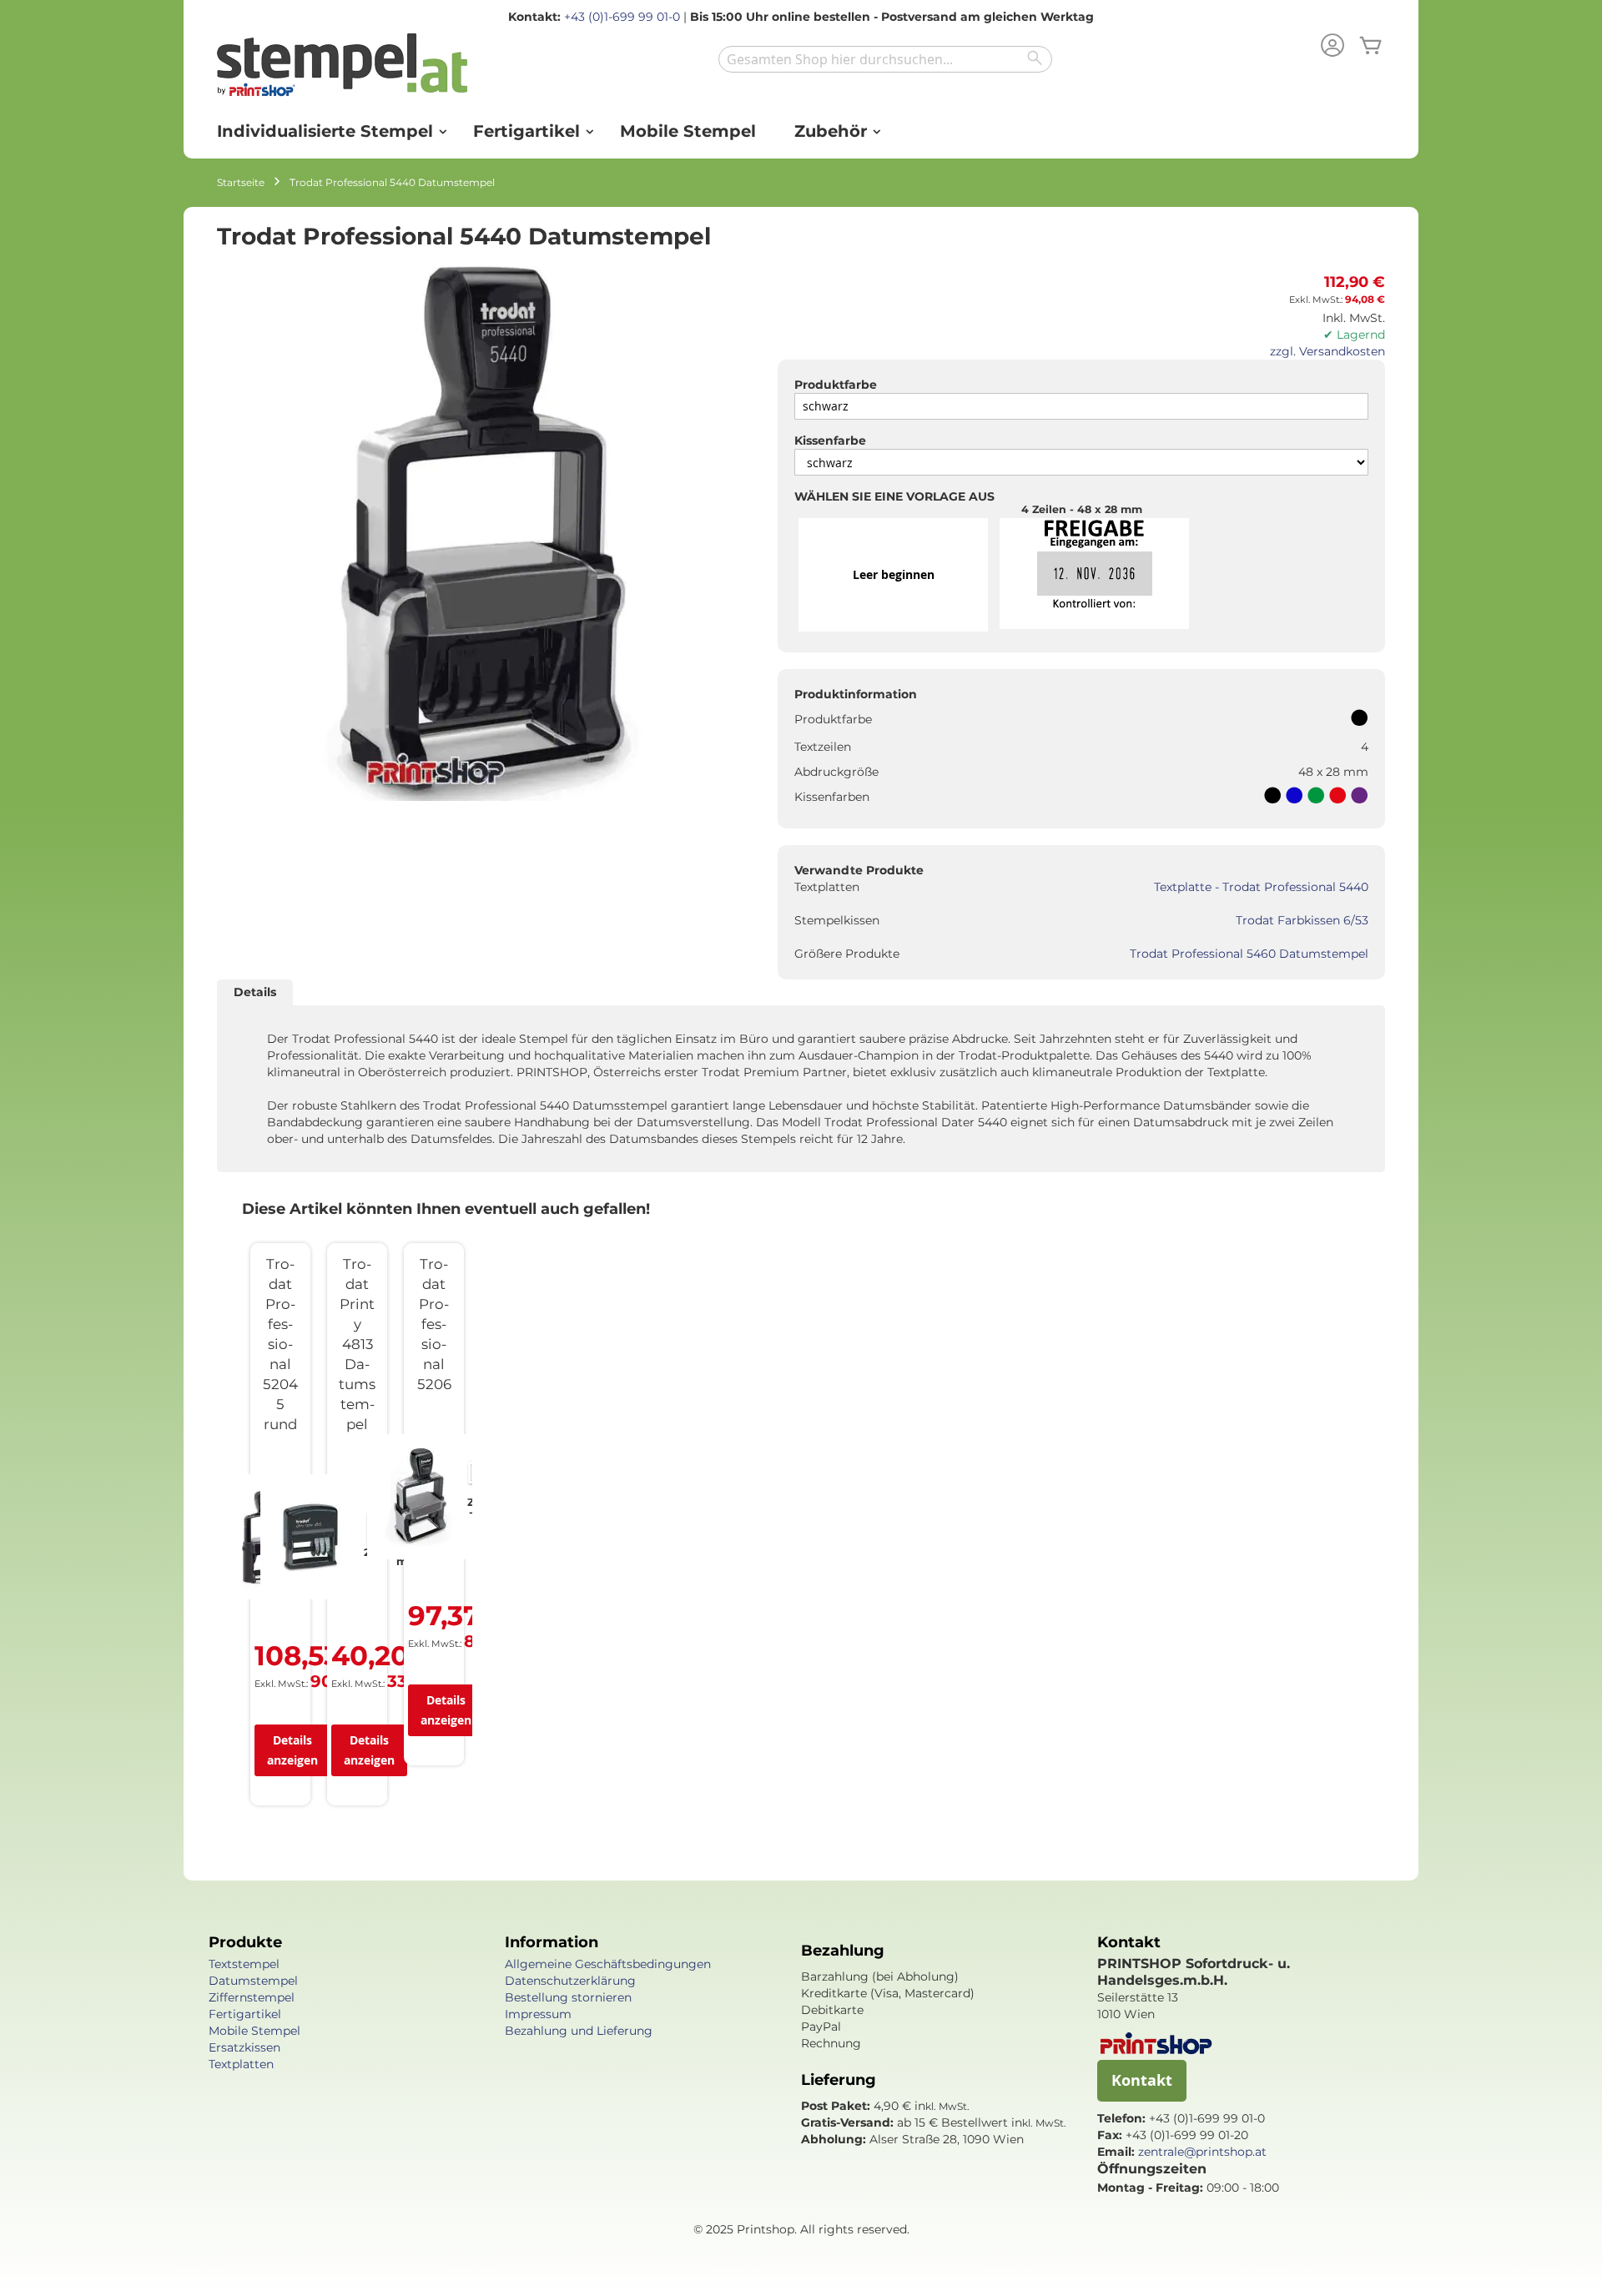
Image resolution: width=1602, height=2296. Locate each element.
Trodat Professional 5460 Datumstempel (1249, 954)
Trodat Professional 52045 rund (280, 1344)
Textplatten (241, 2064)
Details (255, 992)
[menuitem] (326, 131)
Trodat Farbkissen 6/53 (1302, 920)
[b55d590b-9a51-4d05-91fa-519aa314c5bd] (1094, 575)
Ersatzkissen (244, 2047)
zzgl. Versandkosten (1327, 351)
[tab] (255, 992)
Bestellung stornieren (568, 1997)
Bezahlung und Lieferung (579, 2031)
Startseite (241, 182)
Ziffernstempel (252, 1997)
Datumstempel (253, 1981)
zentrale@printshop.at (1202, 2152)
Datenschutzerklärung (570, 1981)
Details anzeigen (292, 1750)
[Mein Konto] (1332, 47)
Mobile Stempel (254, 2031)
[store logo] (342, 69)
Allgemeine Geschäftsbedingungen (608, 1964)
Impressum (538, 2014)
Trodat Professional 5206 (434, 1324)
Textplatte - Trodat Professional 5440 (1261, 887)
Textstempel (244, 1964)
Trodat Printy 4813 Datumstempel (357, 1344)
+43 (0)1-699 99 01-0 (622, 17)
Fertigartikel (245, 2014)
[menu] (801, 131)
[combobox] (885, 59)
